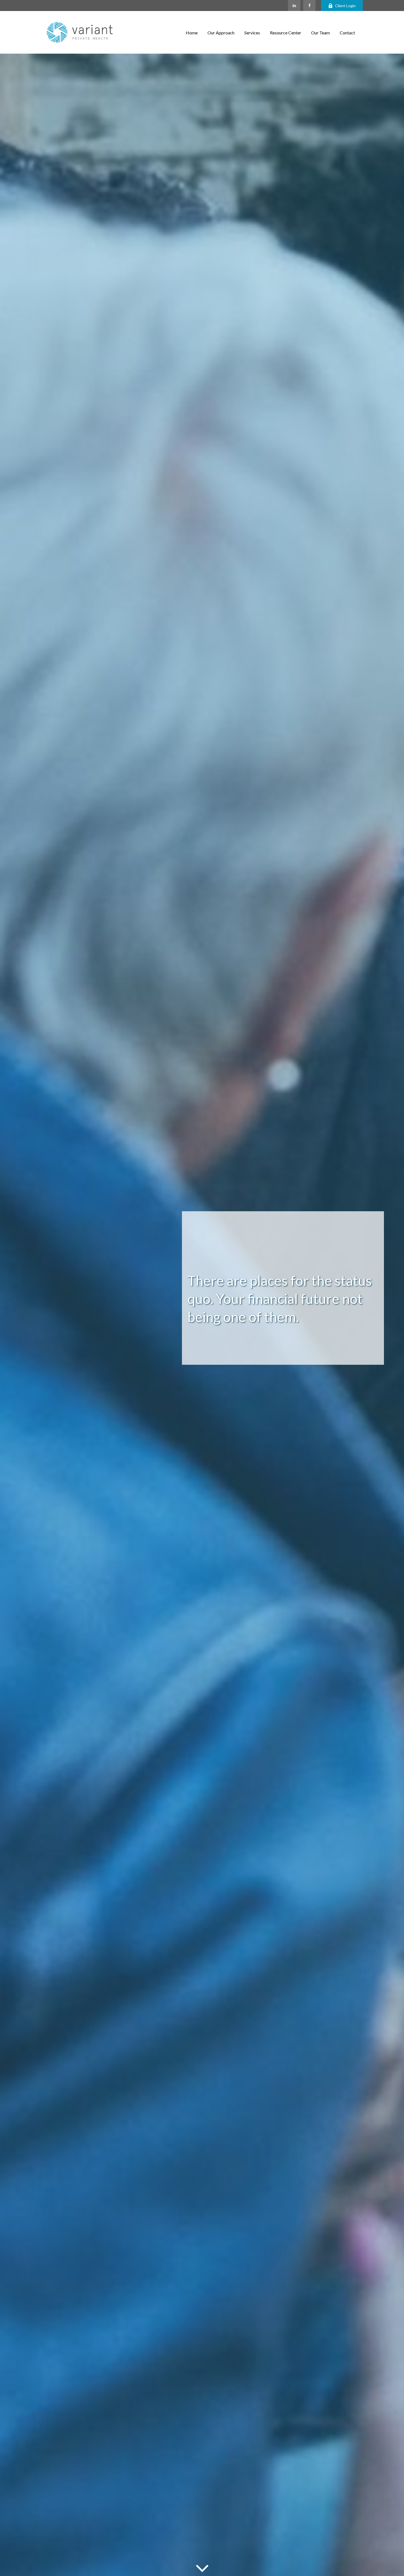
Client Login (345, 6)
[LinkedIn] (294, 6)
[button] (192, 32)
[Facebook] (309, 6)
